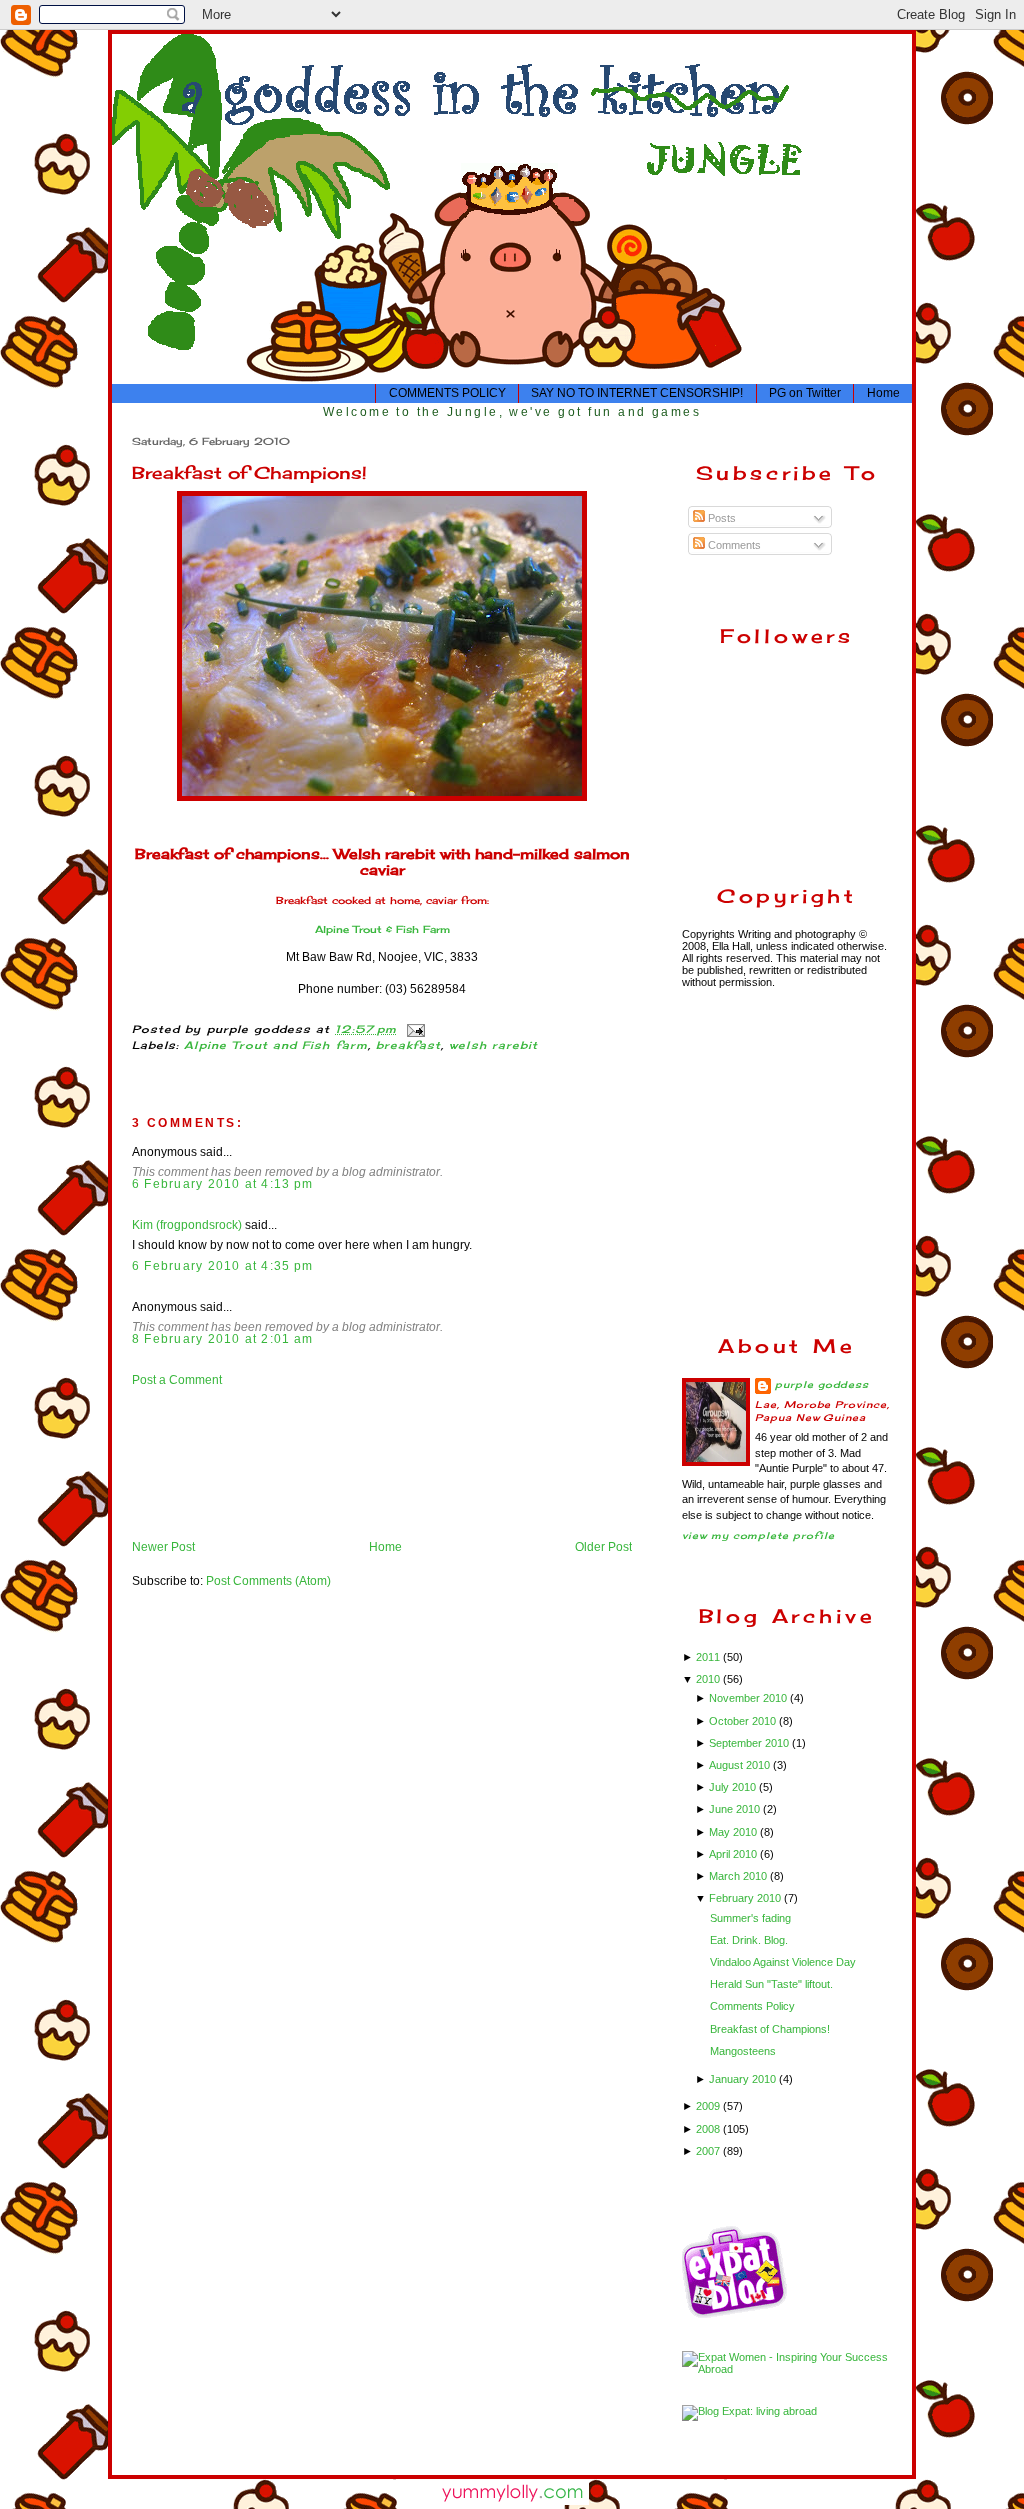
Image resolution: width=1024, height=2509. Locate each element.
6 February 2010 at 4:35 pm (222, 1266)
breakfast (408, 1045)
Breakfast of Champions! (249, 472)
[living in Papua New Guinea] (737, 2315)
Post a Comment (177, 1380)
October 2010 (744, 1721)
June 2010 (736, 1809)
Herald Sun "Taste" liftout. (771, 1984)
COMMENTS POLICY (447, 393)
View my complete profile (758, 1535)
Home (883, 393)
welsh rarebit (493, 1045)
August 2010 (741, 1765)
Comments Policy (752, 2006)
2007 (709, 2151)
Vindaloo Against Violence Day (783, 1962)
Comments (733, 545)
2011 (709, 1657)
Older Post (603, 1547)
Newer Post (163, 1547)
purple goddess (822, 1384)
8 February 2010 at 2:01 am (222, 1339)
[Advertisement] (194, 1462)
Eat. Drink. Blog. (749, 1940)
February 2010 (746, 1898)
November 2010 (749, 1698)
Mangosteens (743, 2051)
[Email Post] (413, 1029)
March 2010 (739, 1876)
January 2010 (744, 2079)
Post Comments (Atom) (268, 1581)
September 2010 (750, 1743)
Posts (720, 518)
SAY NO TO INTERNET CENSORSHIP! (637, 393)
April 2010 (734, 1854)
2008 (709, 2129)
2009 (709, 2106)
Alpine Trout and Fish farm (275, 1045)
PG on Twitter (805, 393)
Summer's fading (750, 1918)
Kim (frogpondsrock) (187, 1225)
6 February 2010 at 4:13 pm (222, 1184)
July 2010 (734, 1787)
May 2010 (734, 1832)
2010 (709, 1679)
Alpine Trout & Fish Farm (382, 929)
